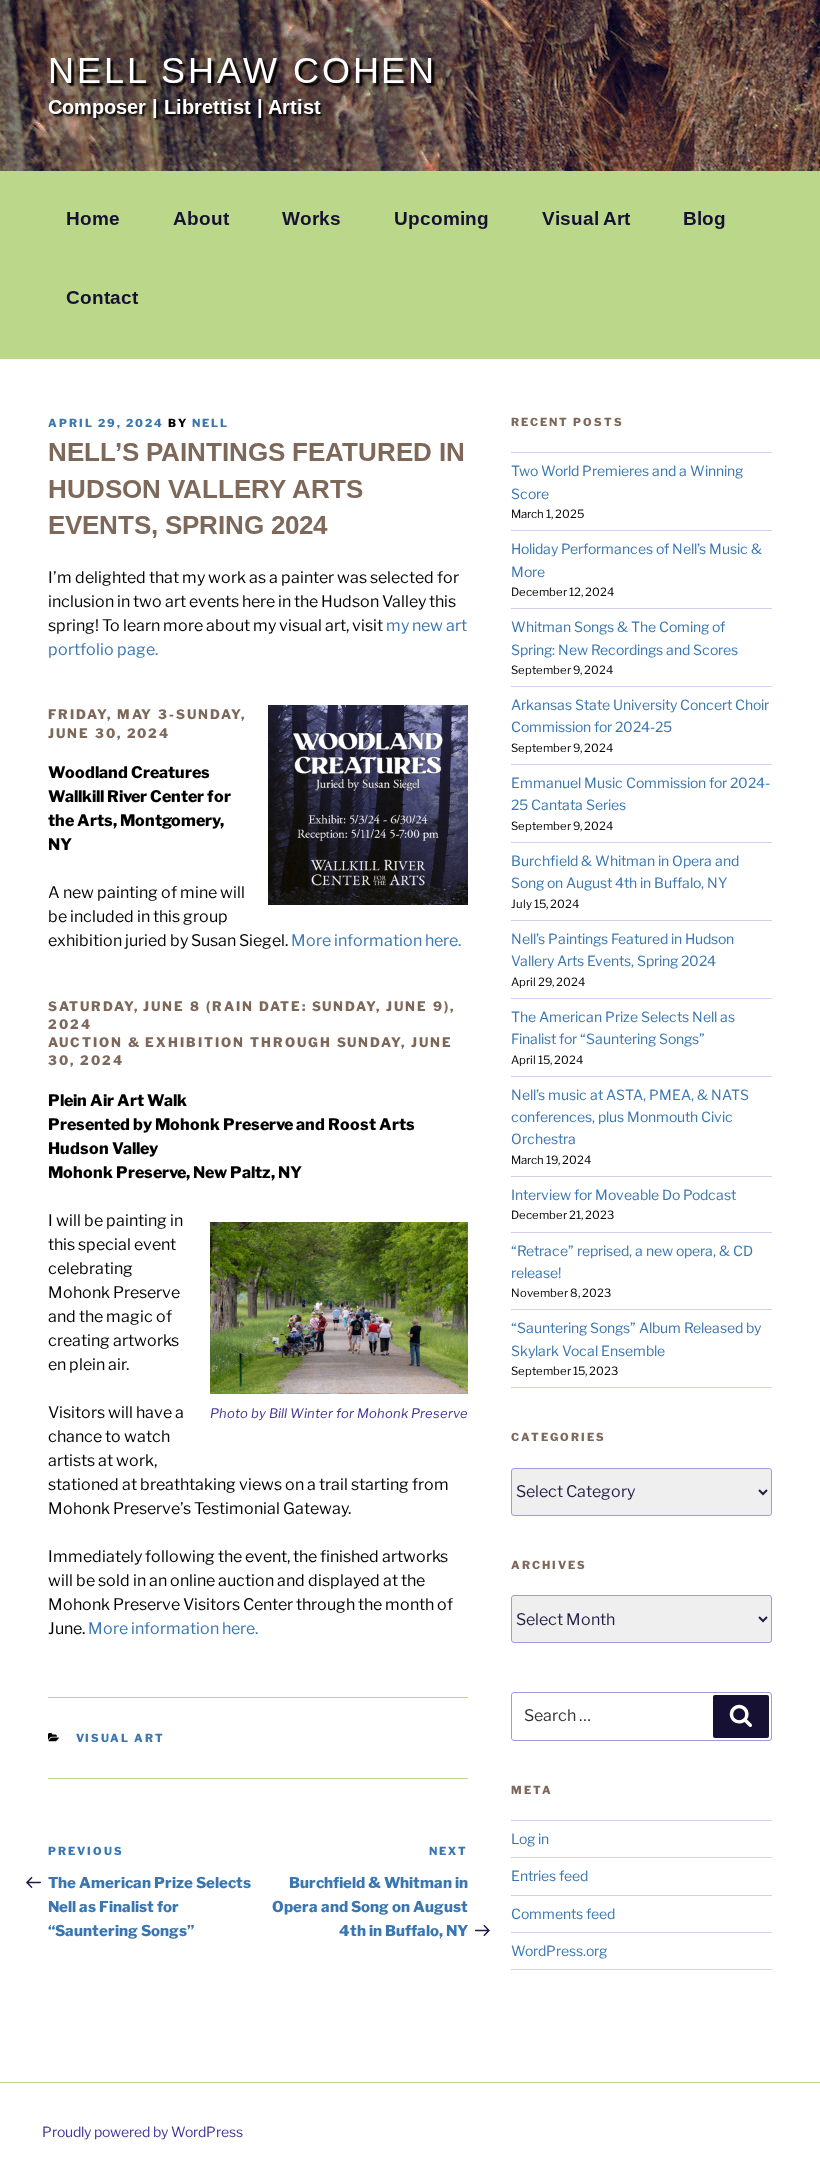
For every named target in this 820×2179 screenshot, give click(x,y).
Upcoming (441, 218)
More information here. (376, 940)
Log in (530, 1838)
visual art (121, 1738)
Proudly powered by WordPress (142, 2131)
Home (93, 218)
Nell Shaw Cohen (242, 70)
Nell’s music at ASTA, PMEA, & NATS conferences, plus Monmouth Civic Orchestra (630, 1117)
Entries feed (549, 1875)
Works (311, 218)
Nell (210, 423)
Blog (704, 218)
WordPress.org (559, 1950)
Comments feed (563, 1913)
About (201, 218)
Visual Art (586, 218)
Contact (102, 297)
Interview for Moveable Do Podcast (623, 1194)
